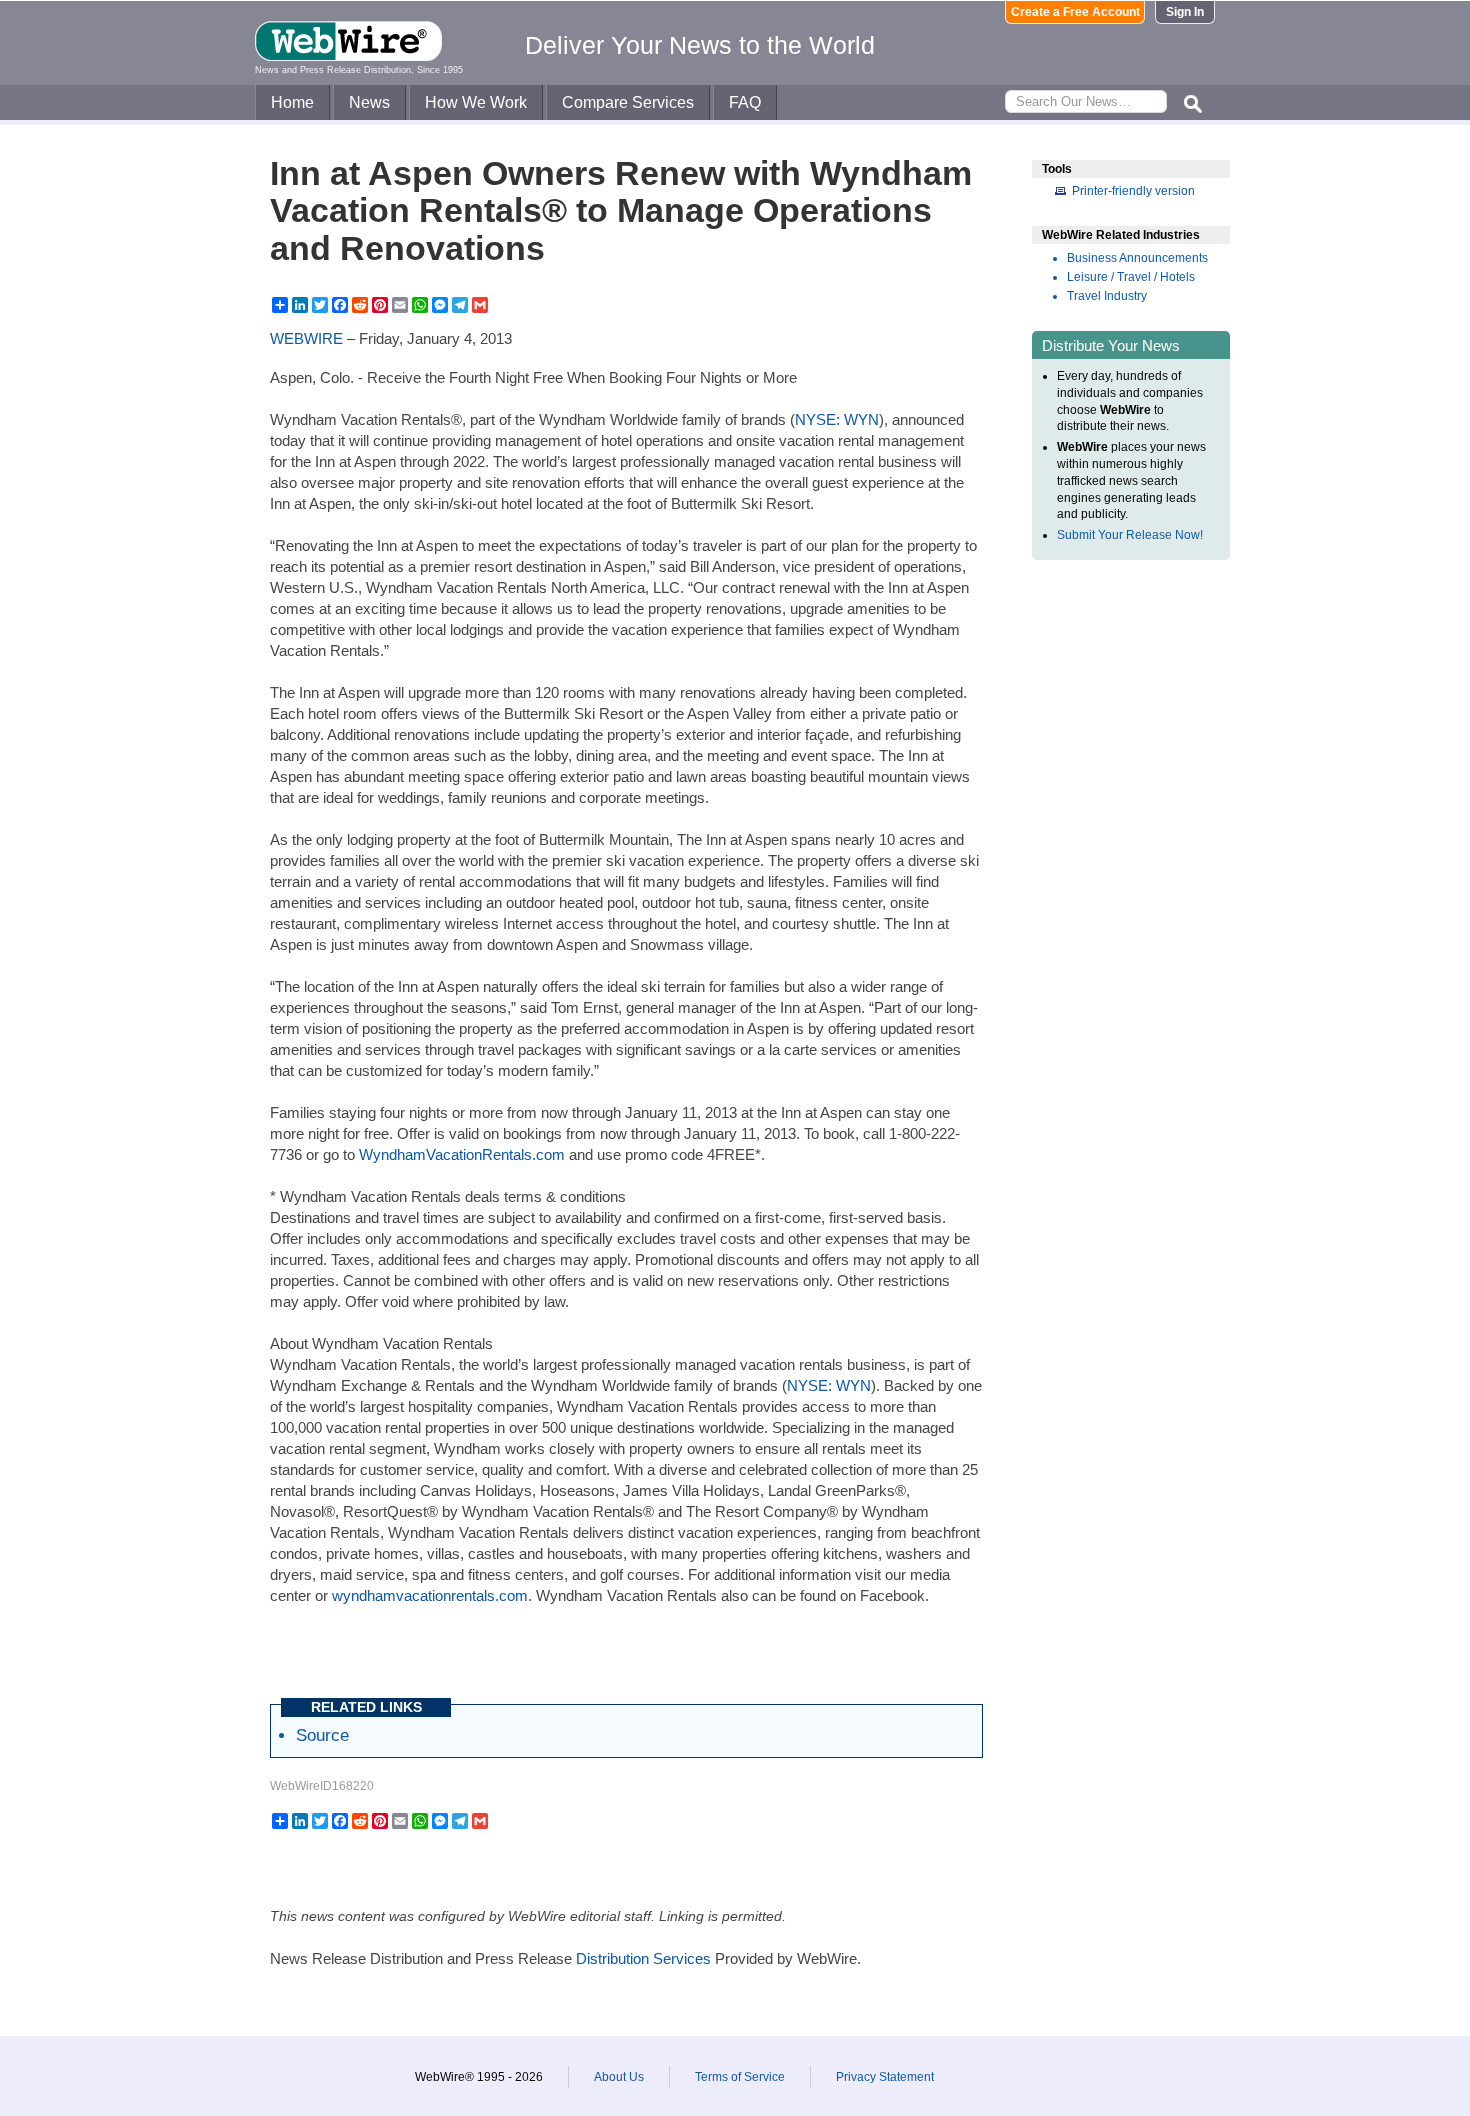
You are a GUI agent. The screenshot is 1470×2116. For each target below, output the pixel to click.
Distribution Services (643, 1958)
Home (292, 102)
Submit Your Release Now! (1130, 535)
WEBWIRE (306, 338)
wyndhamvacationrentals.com (430, 1595)
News (369, 102)
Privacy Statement (885, 2077)
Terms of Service (740, 2077)
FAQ (745, 102)
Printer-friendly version (1133, 191)
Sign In (1185, 12)
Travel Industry (1107, 296)
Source (322, 1735)
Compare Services (628, 102)
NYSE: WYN (837, 419)
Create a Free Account (1075, 12)
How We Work (476, 102)
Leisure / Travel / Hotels (1131, 277)
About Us (619, 2077)
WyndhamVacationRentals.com (462, 1154)
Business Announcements (1137, 258)
